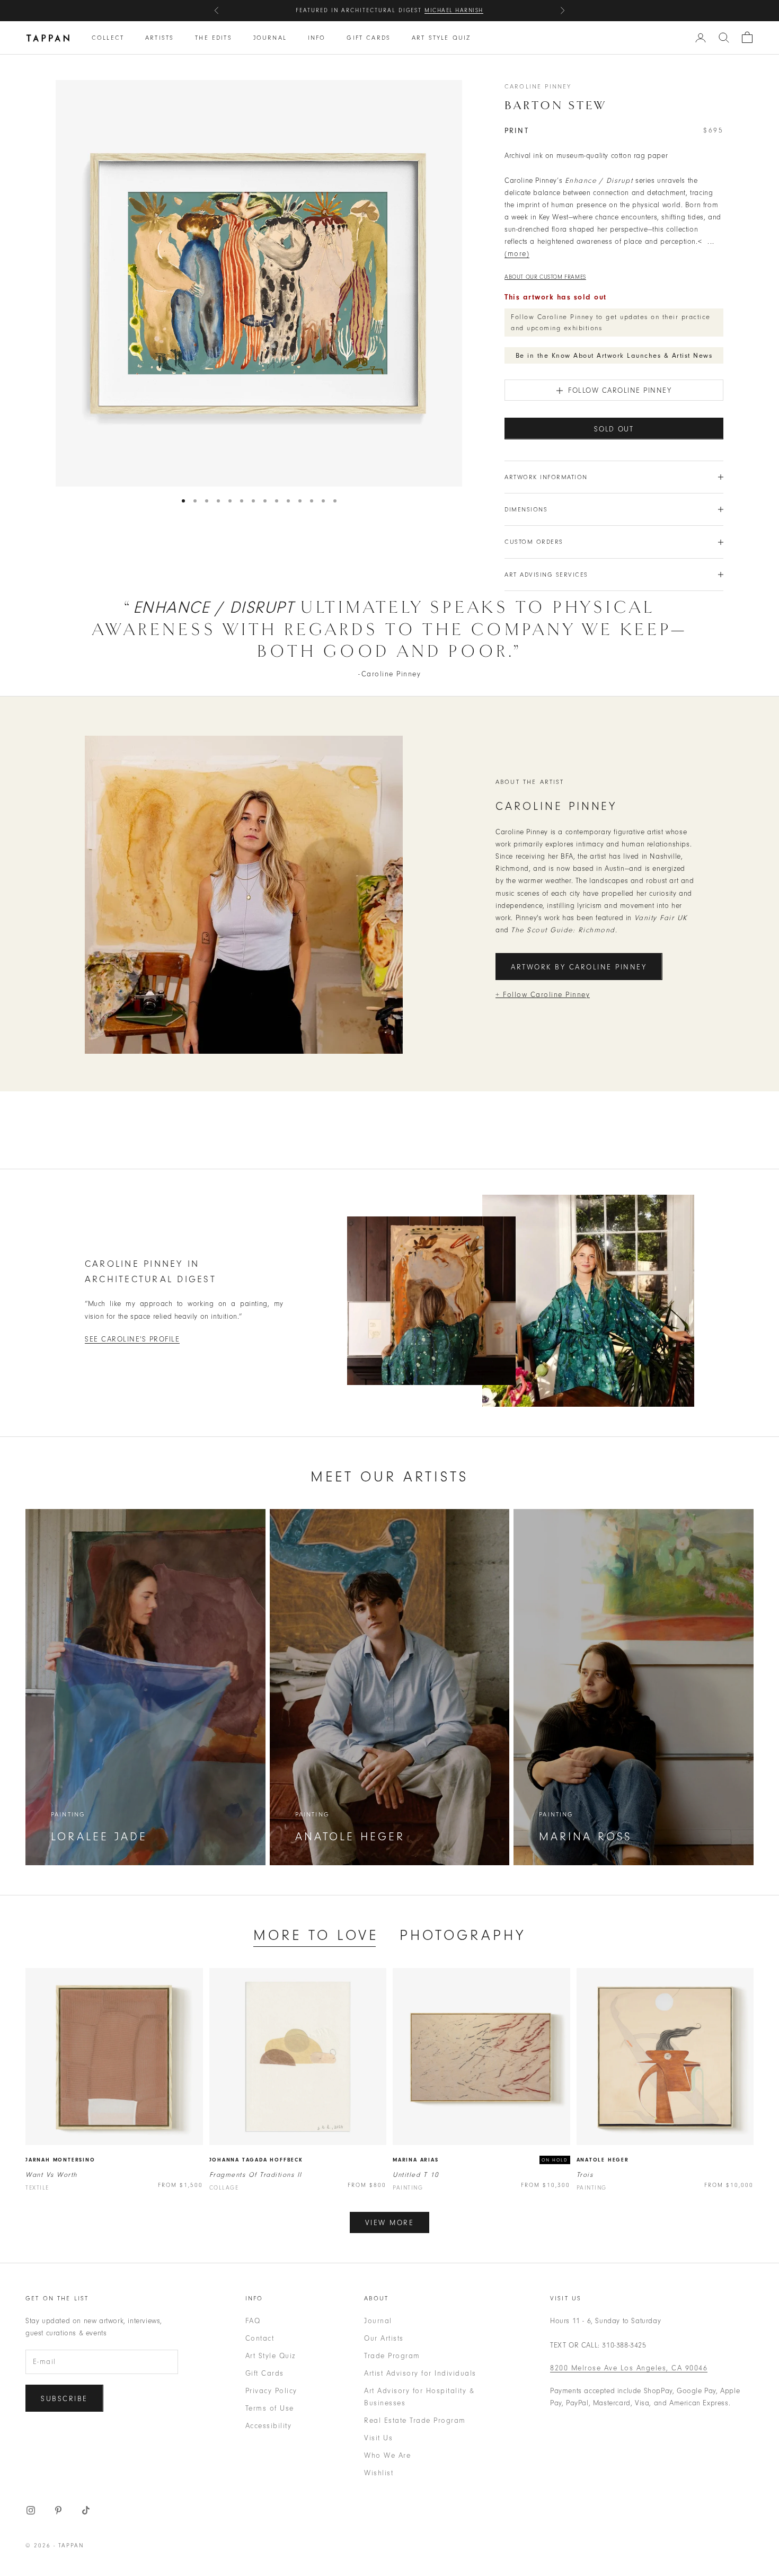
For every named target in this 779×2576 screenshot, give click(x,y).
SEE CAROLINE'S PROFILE (132, 1339)
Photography (463, 1935)
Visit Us (378, 2438)
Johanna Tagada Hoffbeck (256, 2160)
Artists (160, 38)
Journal (270, 38)
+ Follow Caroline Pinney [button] (543, 995)
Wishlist (379, 2473)
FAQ (253, 2321)
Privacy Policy (271, 2391)
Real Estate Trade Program (415, 2420)
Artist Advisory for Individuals (420, 2373)
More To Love (316, 1935)
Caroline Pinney (538, 86)
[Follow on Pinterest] (58, 2510)
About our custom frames (545, 277)
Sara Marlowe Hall (445, 10)
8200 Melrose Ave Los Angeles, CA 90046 (629, 2368)
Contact (260, 2338)
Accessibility (269, 2426)
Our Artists (384, 2338)
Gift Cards (369, 38)
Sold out (614, 429)
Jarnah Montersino (60, 2160)
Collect (108, 38)
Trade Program (392, 2356)
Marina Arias (416, 2160)
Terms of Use (270, 2408)
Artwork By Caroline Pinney (579, 967)
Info (317, 38)
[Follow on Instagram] (31, 2510)
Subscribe (64, 2399)
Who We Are (387, 2455)
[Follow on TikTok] (86, 2510)
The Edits (213, 38)
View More (390, 2223)
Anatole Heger (603, 2160)
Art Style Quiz (441, 38)
